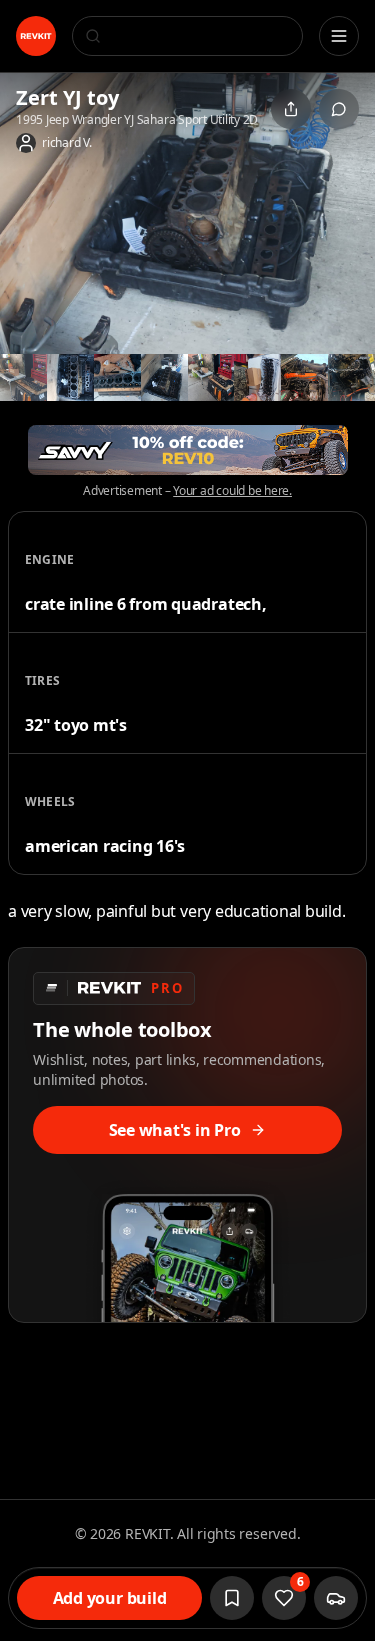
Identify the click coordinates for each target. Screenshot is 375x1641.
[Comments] (339, 109)
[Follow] (232, 1598)
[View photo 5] (164, 377)
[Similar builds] (336, 1598)
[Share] (291, 109)
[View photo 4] (117, 377)
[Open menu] (339, 36)
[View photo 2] (23, 377)
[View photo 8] (304, 377)
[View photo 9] (351, 377)
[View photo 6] (211, 377)
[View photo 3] (70, 377)
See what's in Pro (175, 1130)
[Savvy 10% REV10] (188, 450)
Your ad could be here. (232, 491)
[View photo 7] (257, 377)
